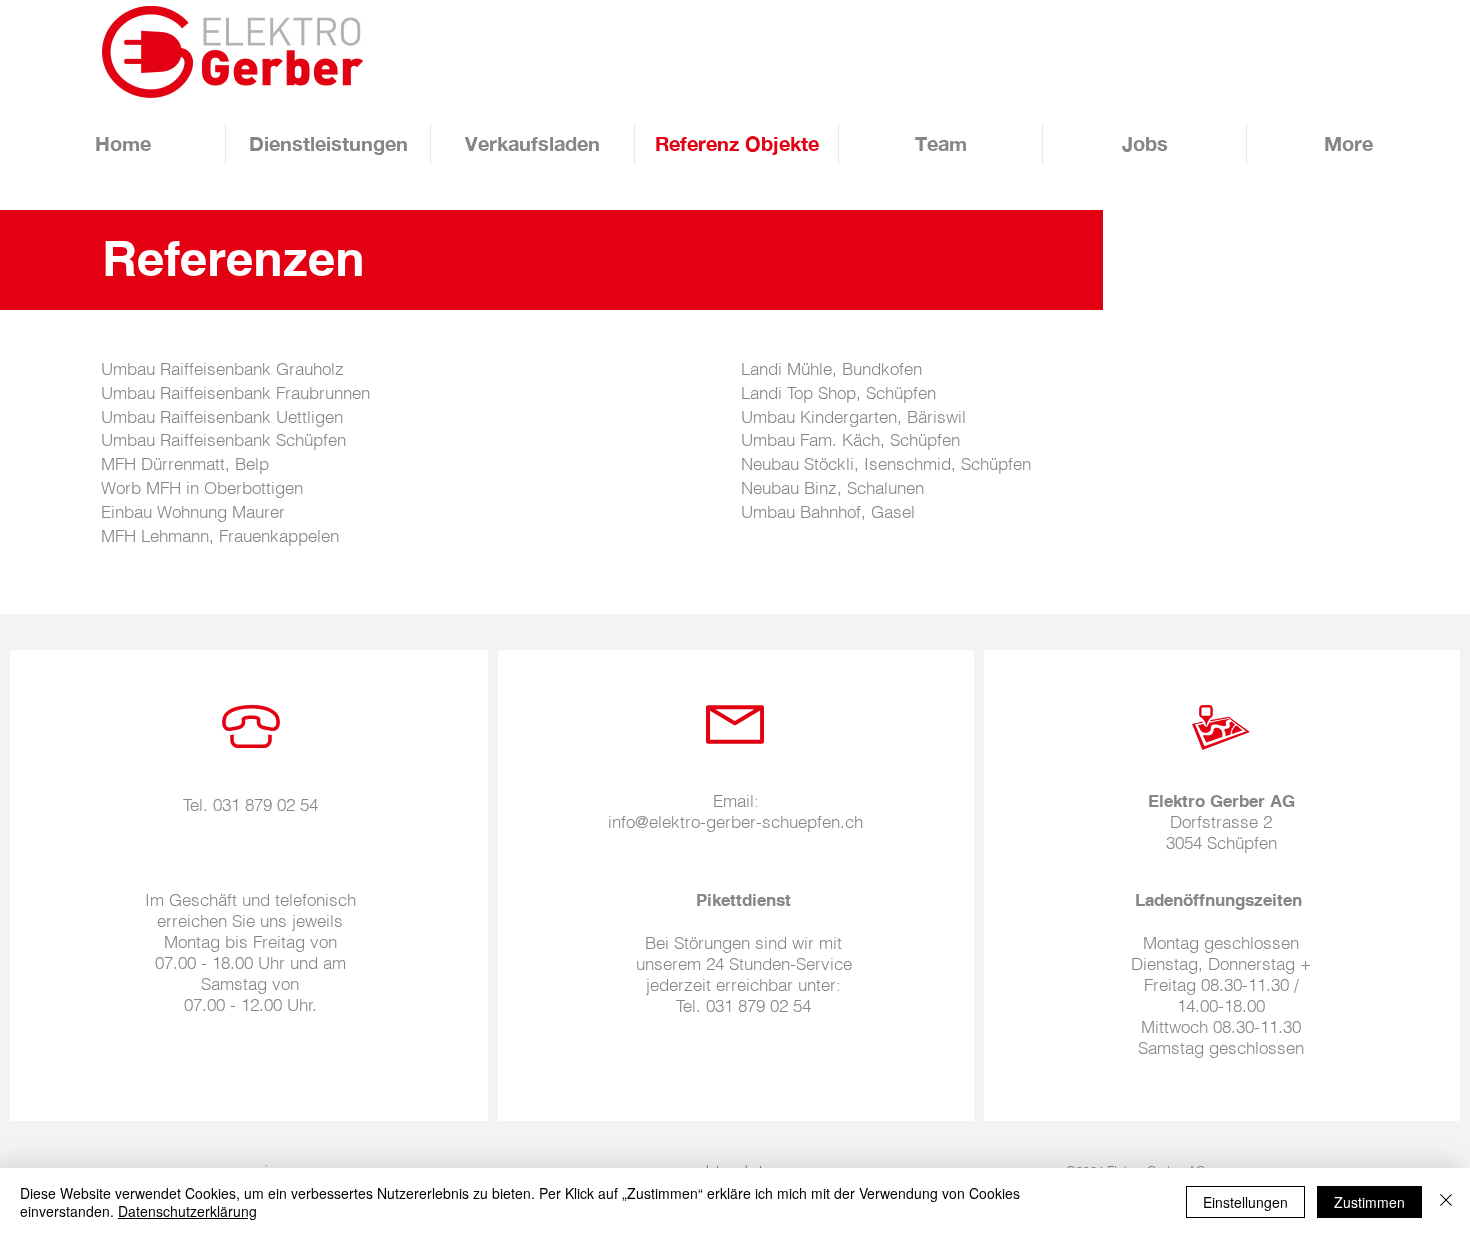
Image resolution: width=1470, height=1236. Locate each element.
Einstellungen (1245, 1202)
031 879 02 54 (265, 804)
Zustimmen (1369, 1202)
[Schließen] (1446, 1202)
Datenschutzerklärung (187, 1211)
